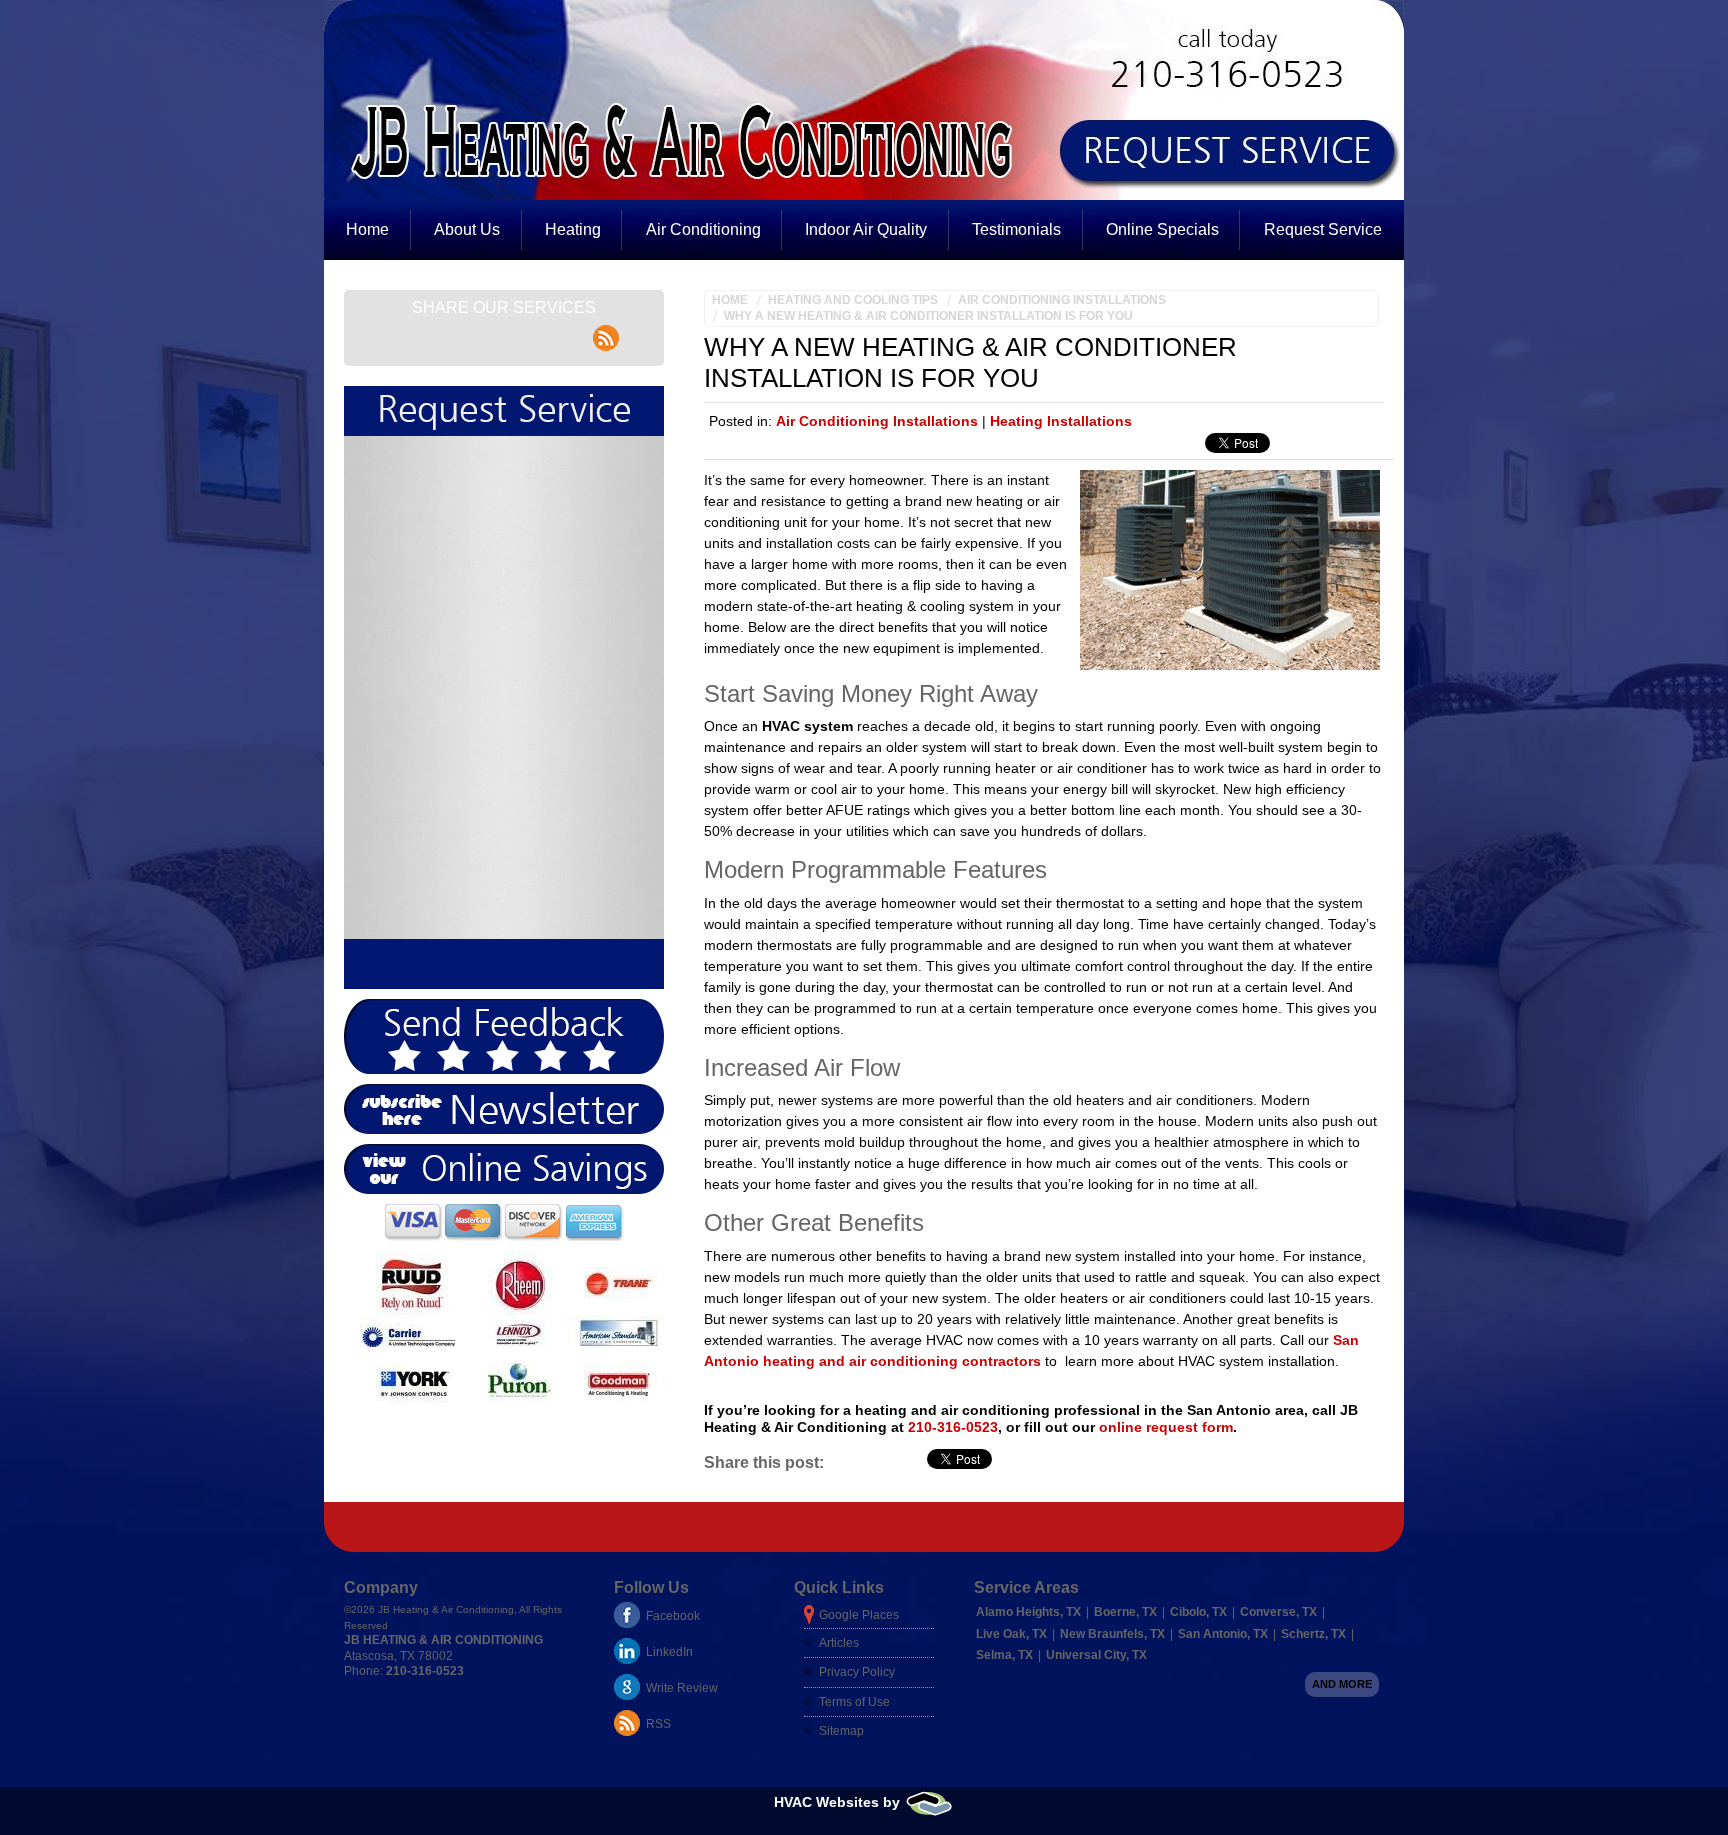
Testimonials (1016, 229)
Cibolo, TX (1198, 1612)
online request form (1166, 1427)
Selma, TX (1004, 1655)
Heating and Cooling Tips (853, 300)
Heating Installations (1061, 421)
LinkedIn (669, 1652)
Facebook (673, 1616)
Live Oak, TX (1011, 1634)
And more (1342, 1684)
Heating (573, 229)
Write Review (682, 1688)
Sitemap (841, 1731)
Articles (839, 1643)
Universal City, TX (1096, 1655)
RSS (658, 1724)
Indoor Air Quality (866, 229)
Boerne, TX (1125, 1612)
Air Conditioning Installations (1062, 300)
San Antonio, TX (1223, 1634)
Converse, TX (1278, 1612)
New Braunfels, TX (1112, 1634)
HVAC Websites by (839, 1802)
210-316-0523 (953, 1427)
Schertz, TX (1313, 1634)
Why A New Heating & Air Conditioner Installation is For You (928, 316)
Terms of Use (854, 1702)
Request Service (1323, 229)
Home (367, 229)
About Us (467, 229)
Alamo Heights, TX (1028, 1612)
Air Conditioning (703, 229)
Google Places (859, 1615)
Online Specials (1162, 229)
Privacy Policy (857, 1672)
